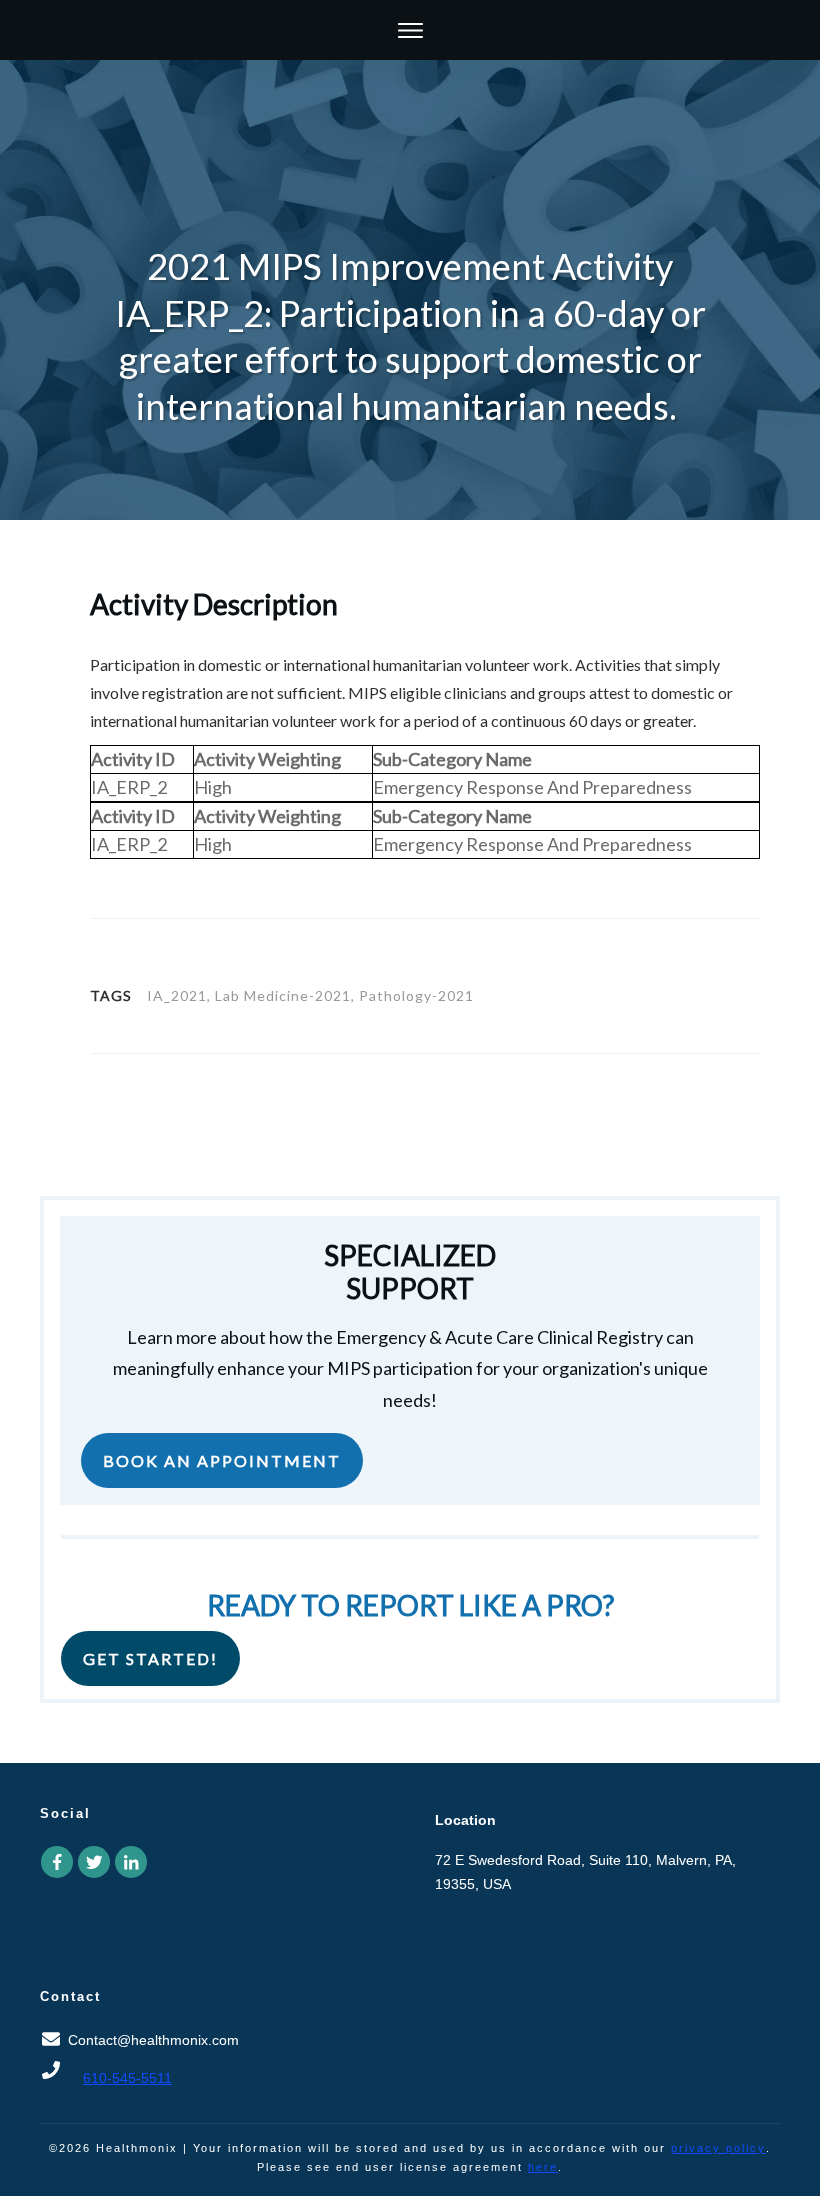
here (543, 2167)
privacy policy (718, 2148)
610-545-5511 (127, 2078)
